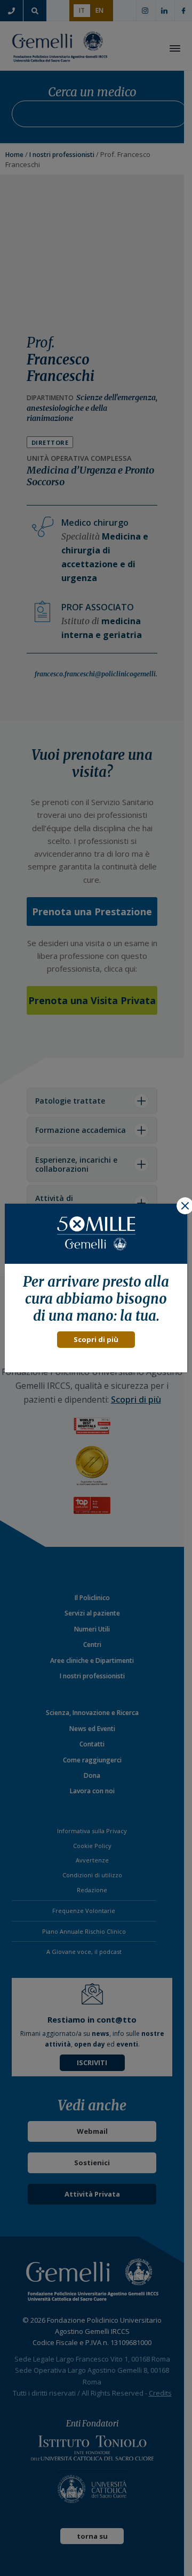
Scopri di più (96, 1339)
